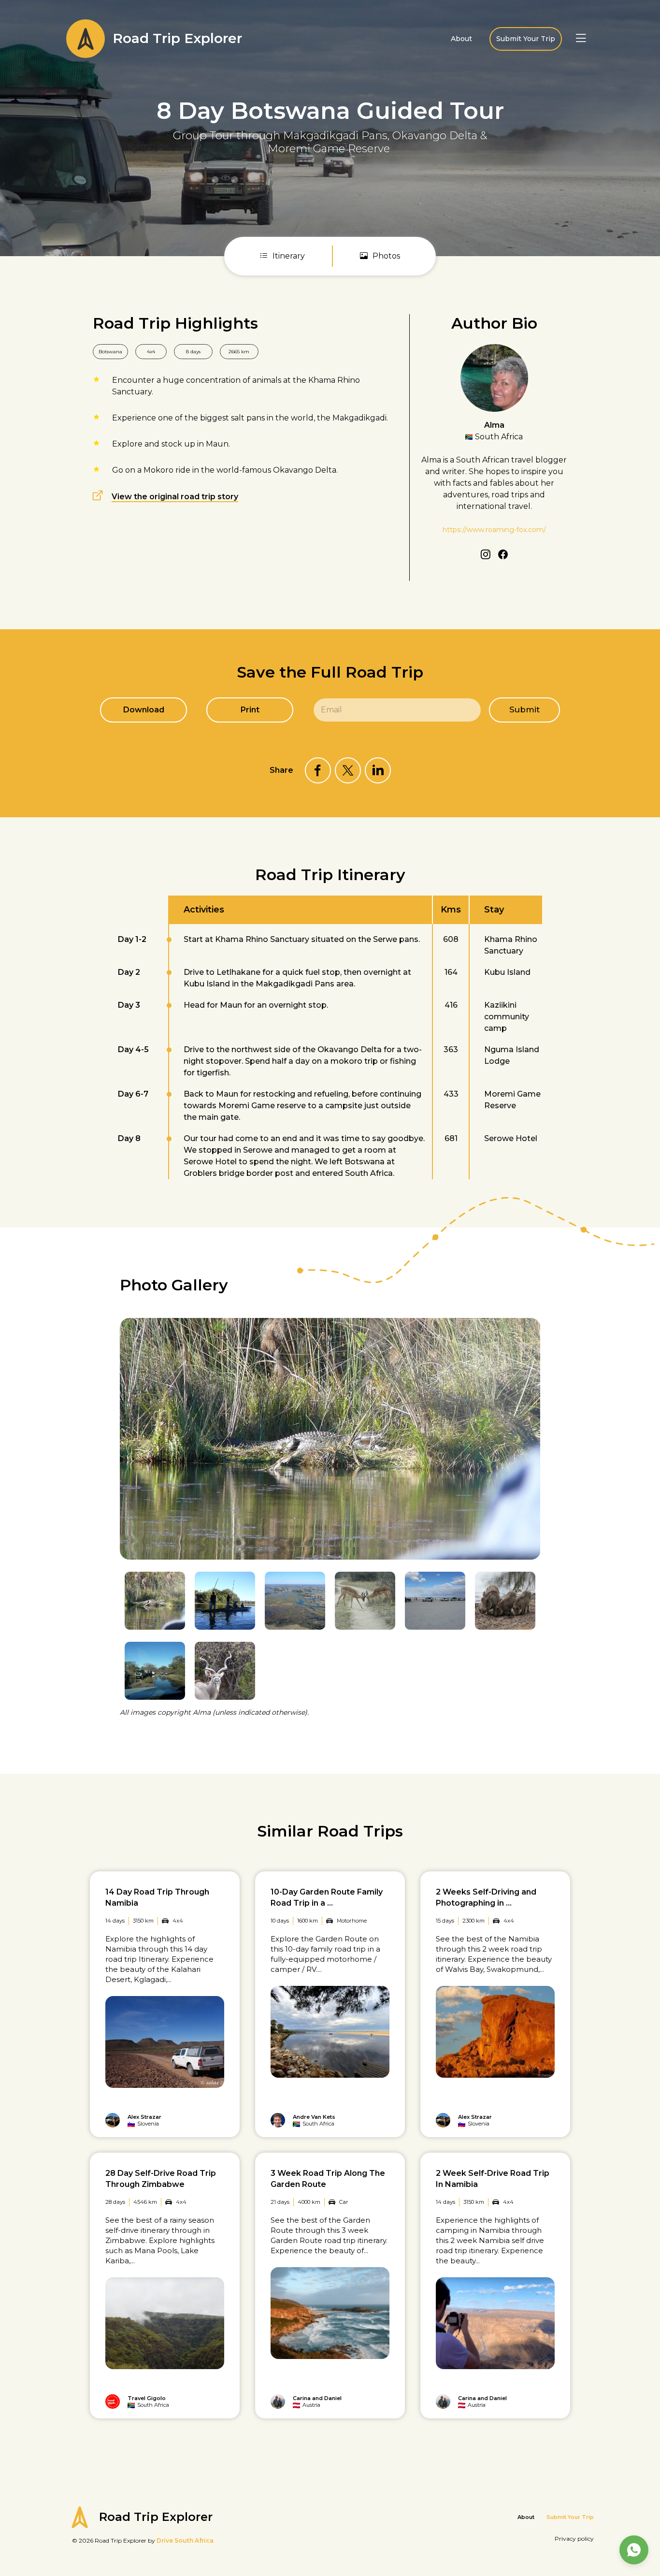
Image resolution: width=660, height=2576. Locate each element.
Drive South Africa (185, 2540)
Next (534, 1294)
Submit (524, 709)
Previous (510, 1294)
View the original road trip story (175, 497)
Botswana (110, 352)
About (461, 39)
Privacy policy (574, 2539)
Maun (217, 444)
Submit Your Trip (526, 39)
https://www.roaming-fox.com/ (494, 530)
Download (144, 710)
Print (250, 710)
